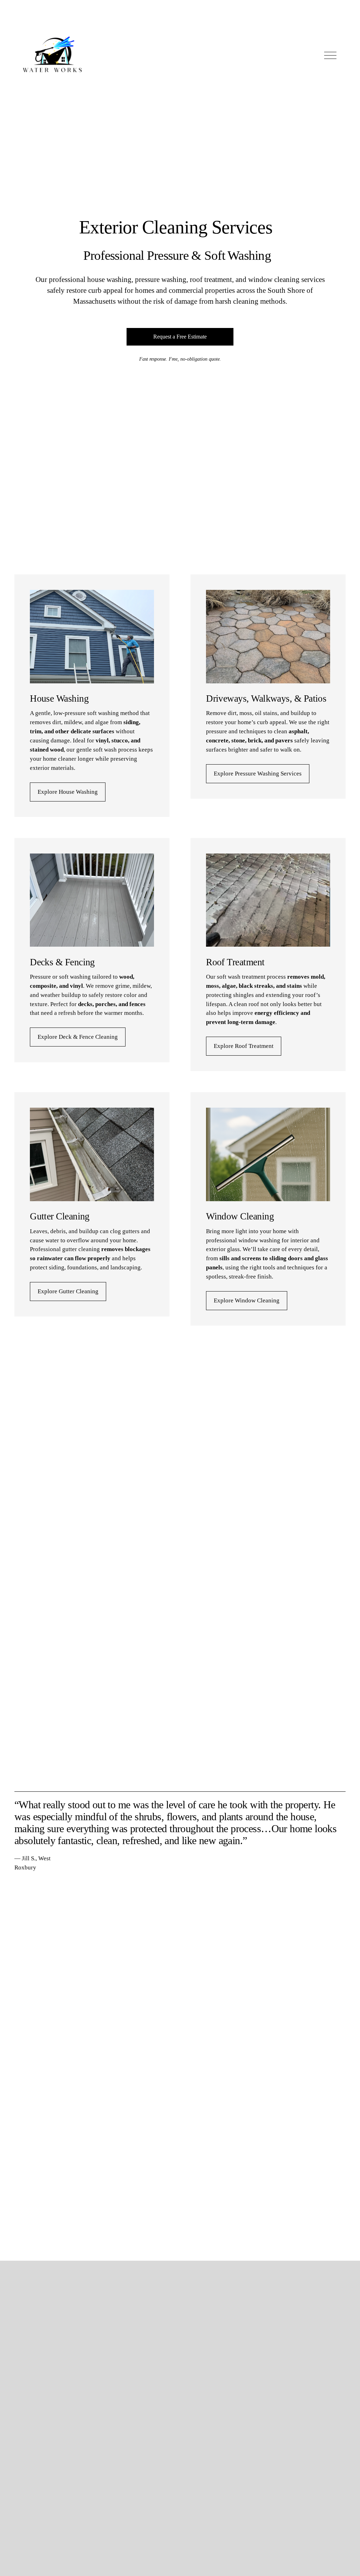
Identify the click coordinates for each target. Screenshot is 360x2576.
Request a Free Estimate (180, 337)
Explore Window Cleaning (247, 1300)
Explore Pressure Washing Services (258, 774)
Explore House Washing (68, 792)
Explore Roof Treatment (244, 1046)
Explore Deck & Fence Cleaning (78, 1037)
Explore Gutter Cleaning (68, 1291)
